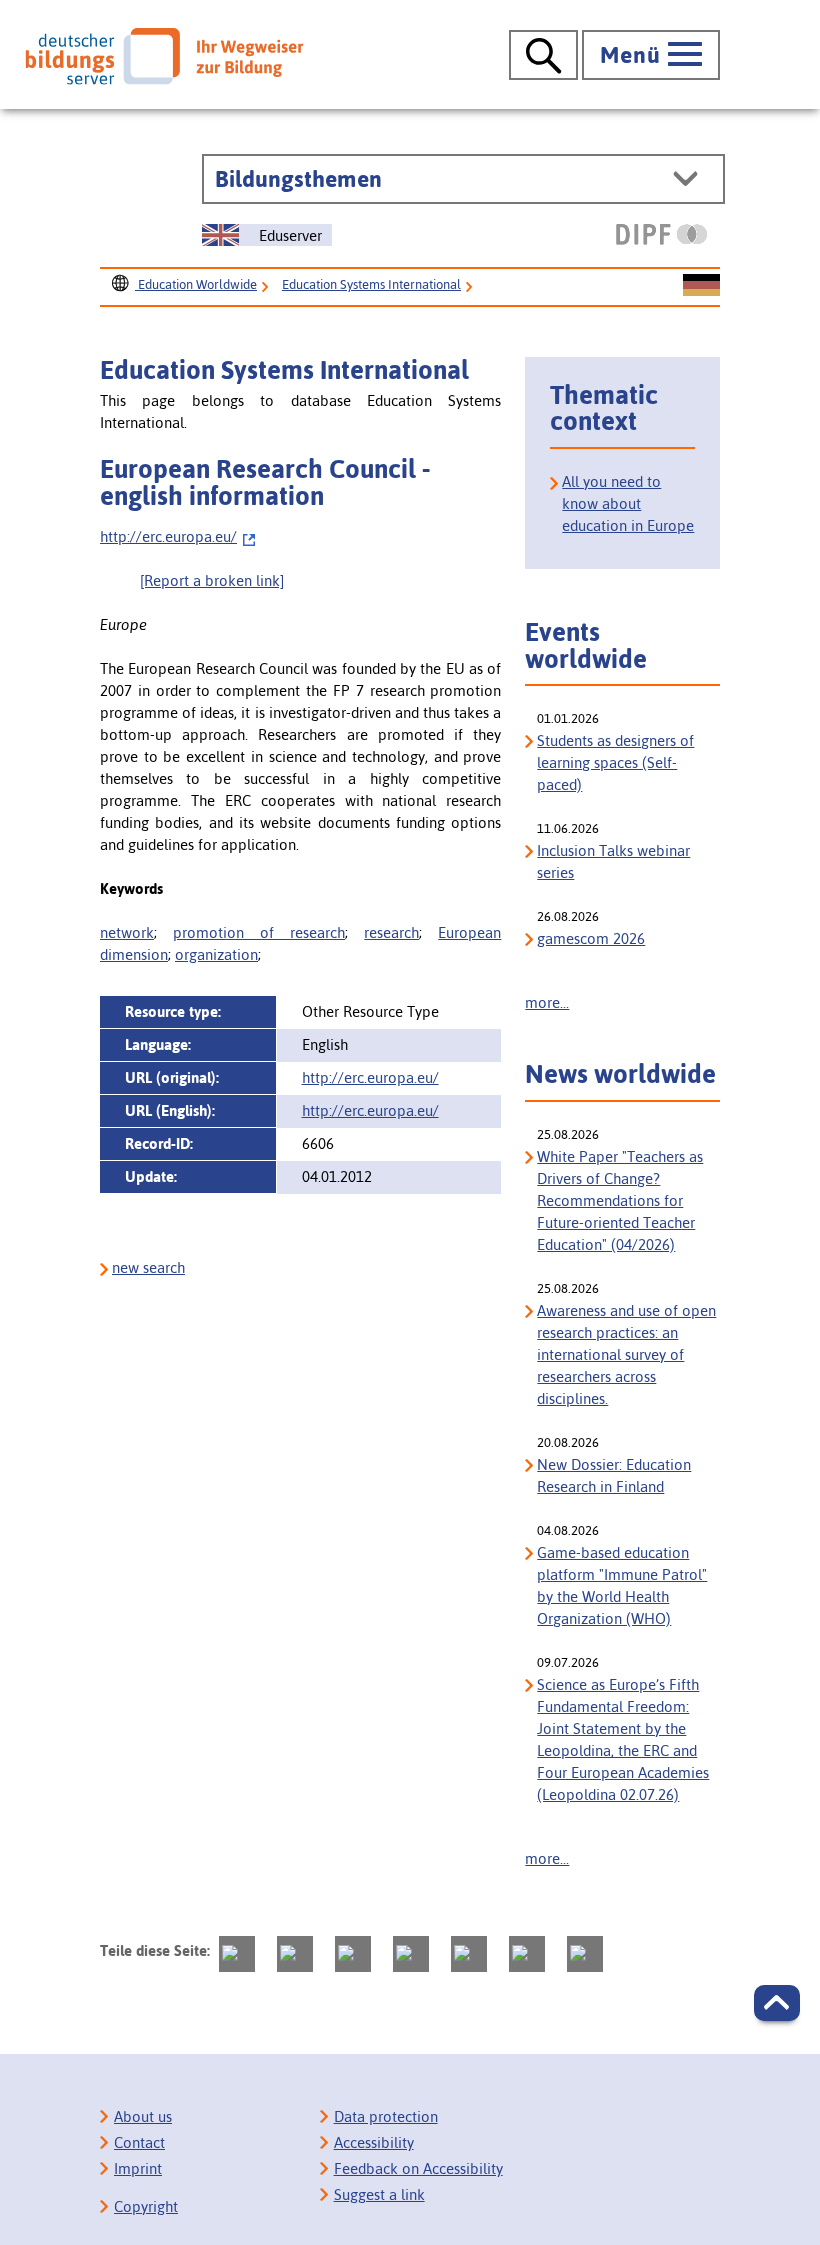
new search (148, 1267)
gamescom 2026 (591, 938)
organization (216, 954)
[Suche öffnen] (543, 55)
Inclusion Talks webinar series (613, 861)
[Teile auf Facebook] (295, 1954)
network (127, 932)
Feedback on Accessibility (418, 2168)
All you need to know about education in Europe (628, 503)
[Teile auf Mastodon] (237, 1954)
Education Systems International (371, 284)
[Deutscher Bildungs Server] (164, 56)
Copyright (146, 2206)
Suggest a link (379, 2194)
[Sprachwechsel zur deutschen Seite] (701, 286)
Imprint (138, 2168)
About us (143, 2116)
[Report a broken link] (212, 580)
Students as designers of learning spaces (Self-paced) (615, 762)
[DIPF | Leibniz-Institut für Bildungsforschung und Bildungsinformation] (661, 234)
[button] (777, 2003)
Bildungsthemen (298, 179)
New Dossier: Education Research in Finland (614, 1475)
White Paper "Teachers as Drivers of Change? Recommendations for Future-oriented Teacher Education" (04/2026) (620, 1200)
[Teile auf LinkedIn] (469, 1954)
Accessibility (374, 2142)
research (391, 932)
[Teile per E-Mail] (527, 1954)
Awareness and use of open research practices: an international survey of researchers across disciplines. (626, 1354)
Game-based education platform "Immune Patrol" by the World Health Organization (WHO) (622, 1585)
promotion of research (259, 932)
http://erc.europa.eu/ (168, 536)
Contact (139, 2142)
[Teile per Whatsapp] (411, 1954)
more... (547, 1002)
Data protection (386, 2116)
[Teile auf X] (353, 1954)
